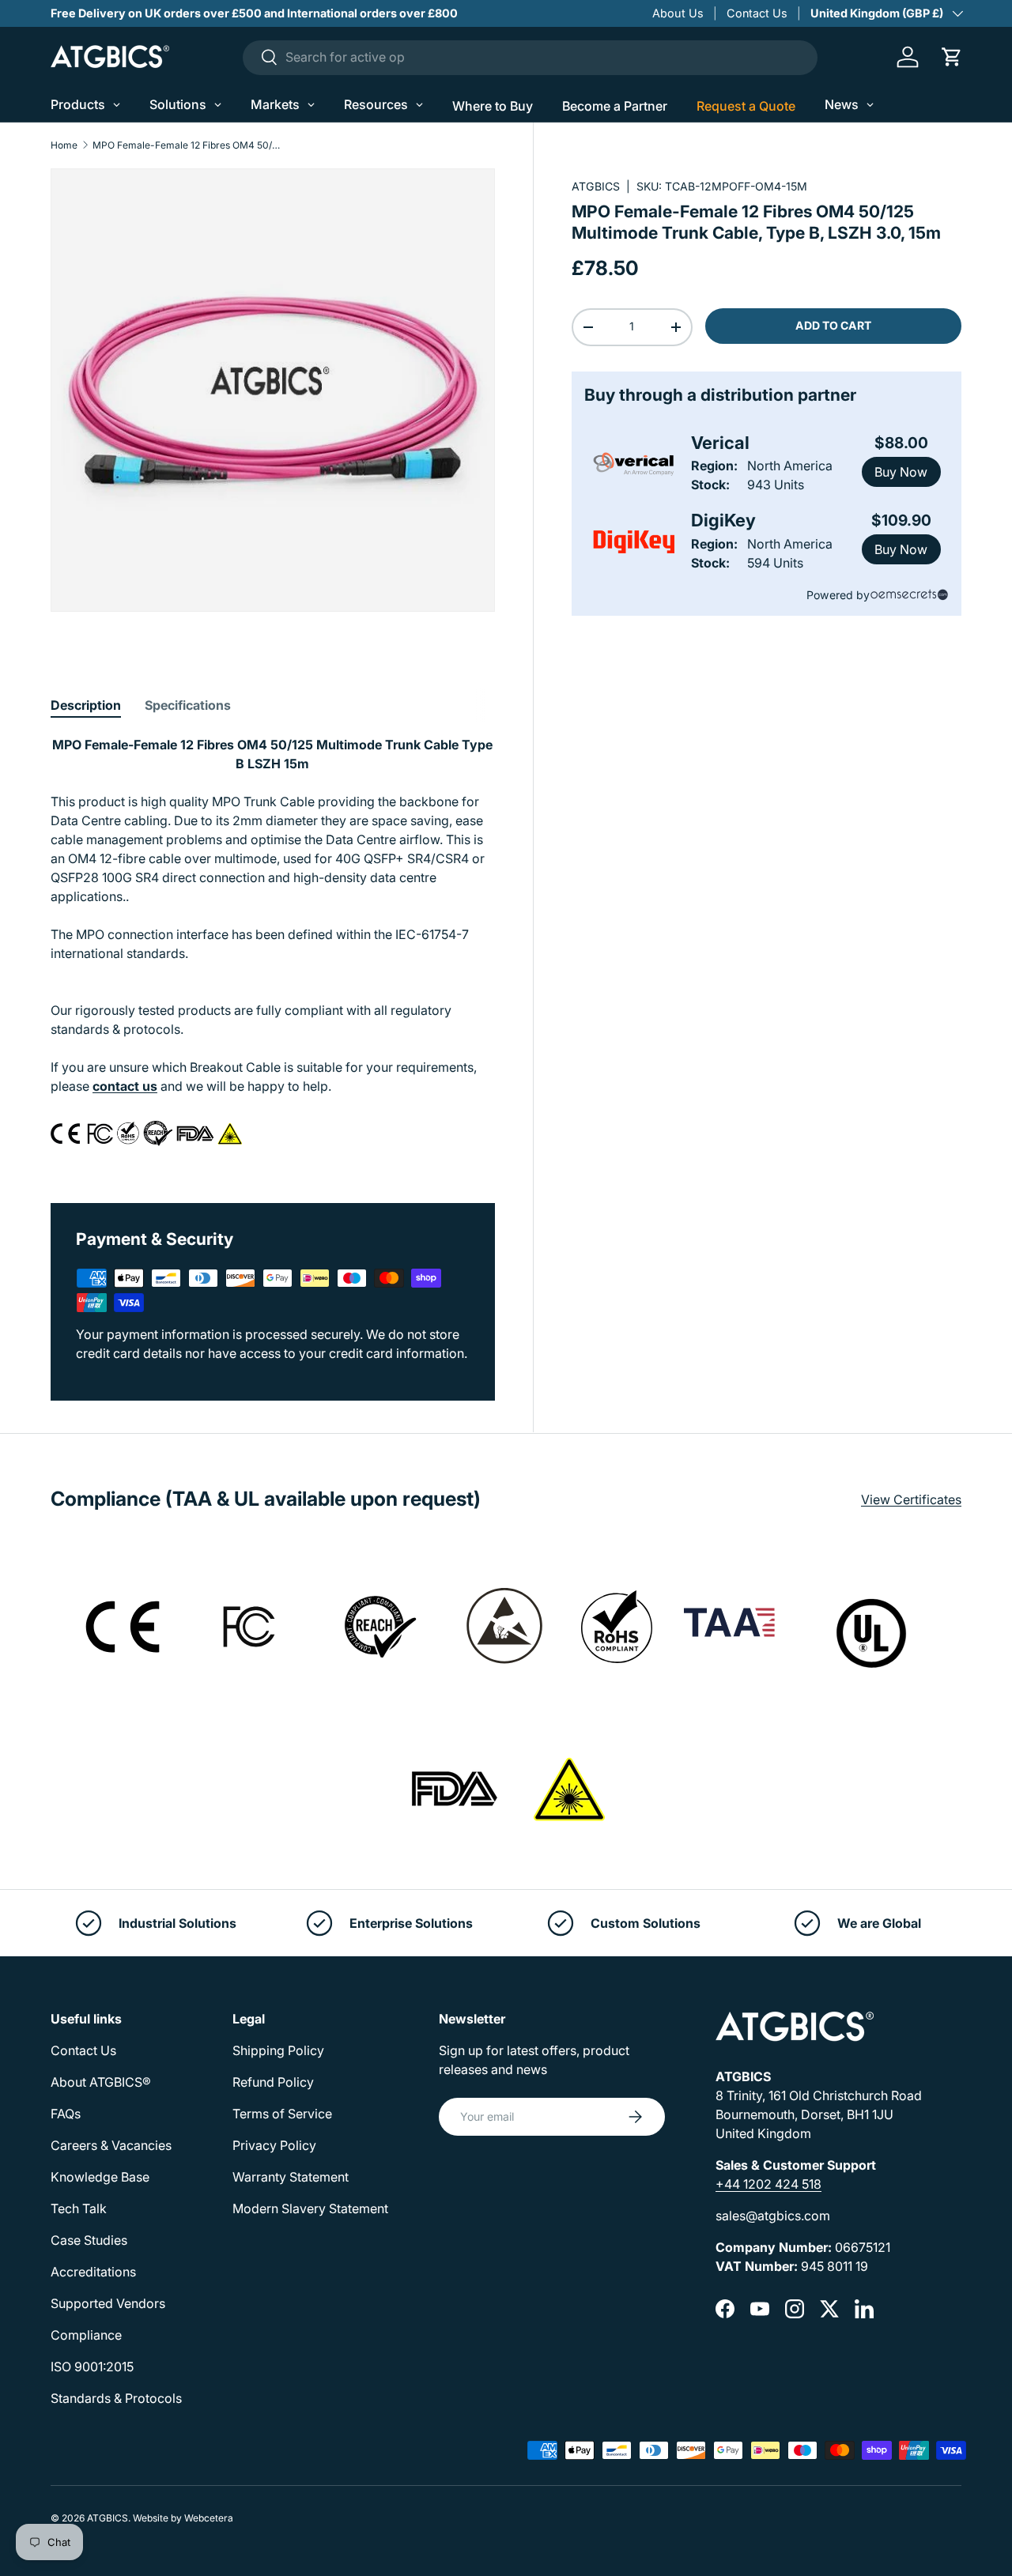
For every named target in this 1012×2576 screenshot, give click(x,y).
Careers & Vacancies (111, 2145)
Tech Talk (79, 2208)
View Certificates (911, 1499)
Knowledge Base (100, 2177)
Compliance (86, 2335)
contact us (125, 1086)
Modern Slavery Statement (310, 2208)
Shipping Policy (278, 2050)
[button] (952, 57)
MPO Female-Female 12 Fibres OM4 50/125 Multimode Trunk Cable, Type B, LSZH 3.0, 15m (187, 145)
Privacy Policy (274, 2145)
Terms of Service (282, 2114)
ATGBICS (596, 186)
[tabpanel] (273, 950)
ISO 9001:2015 (92, 2367)
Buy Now (901, 472)
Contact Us (757, 13)
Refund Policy (273, 2082)
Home (64, 145)
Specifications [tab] (188, 705)
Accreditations (93, 2272)
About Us (678, 13)
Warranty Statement (291, 2177)
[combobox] (530, 57)
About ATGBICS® (101, 2082)
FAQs (66, 2114)
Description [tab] (86, 705)
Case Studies (89, 2240)
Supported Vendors (108, 2303)
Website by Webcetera (183, 2518)
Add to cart (833, 325)
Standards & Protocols (116, 2398)
